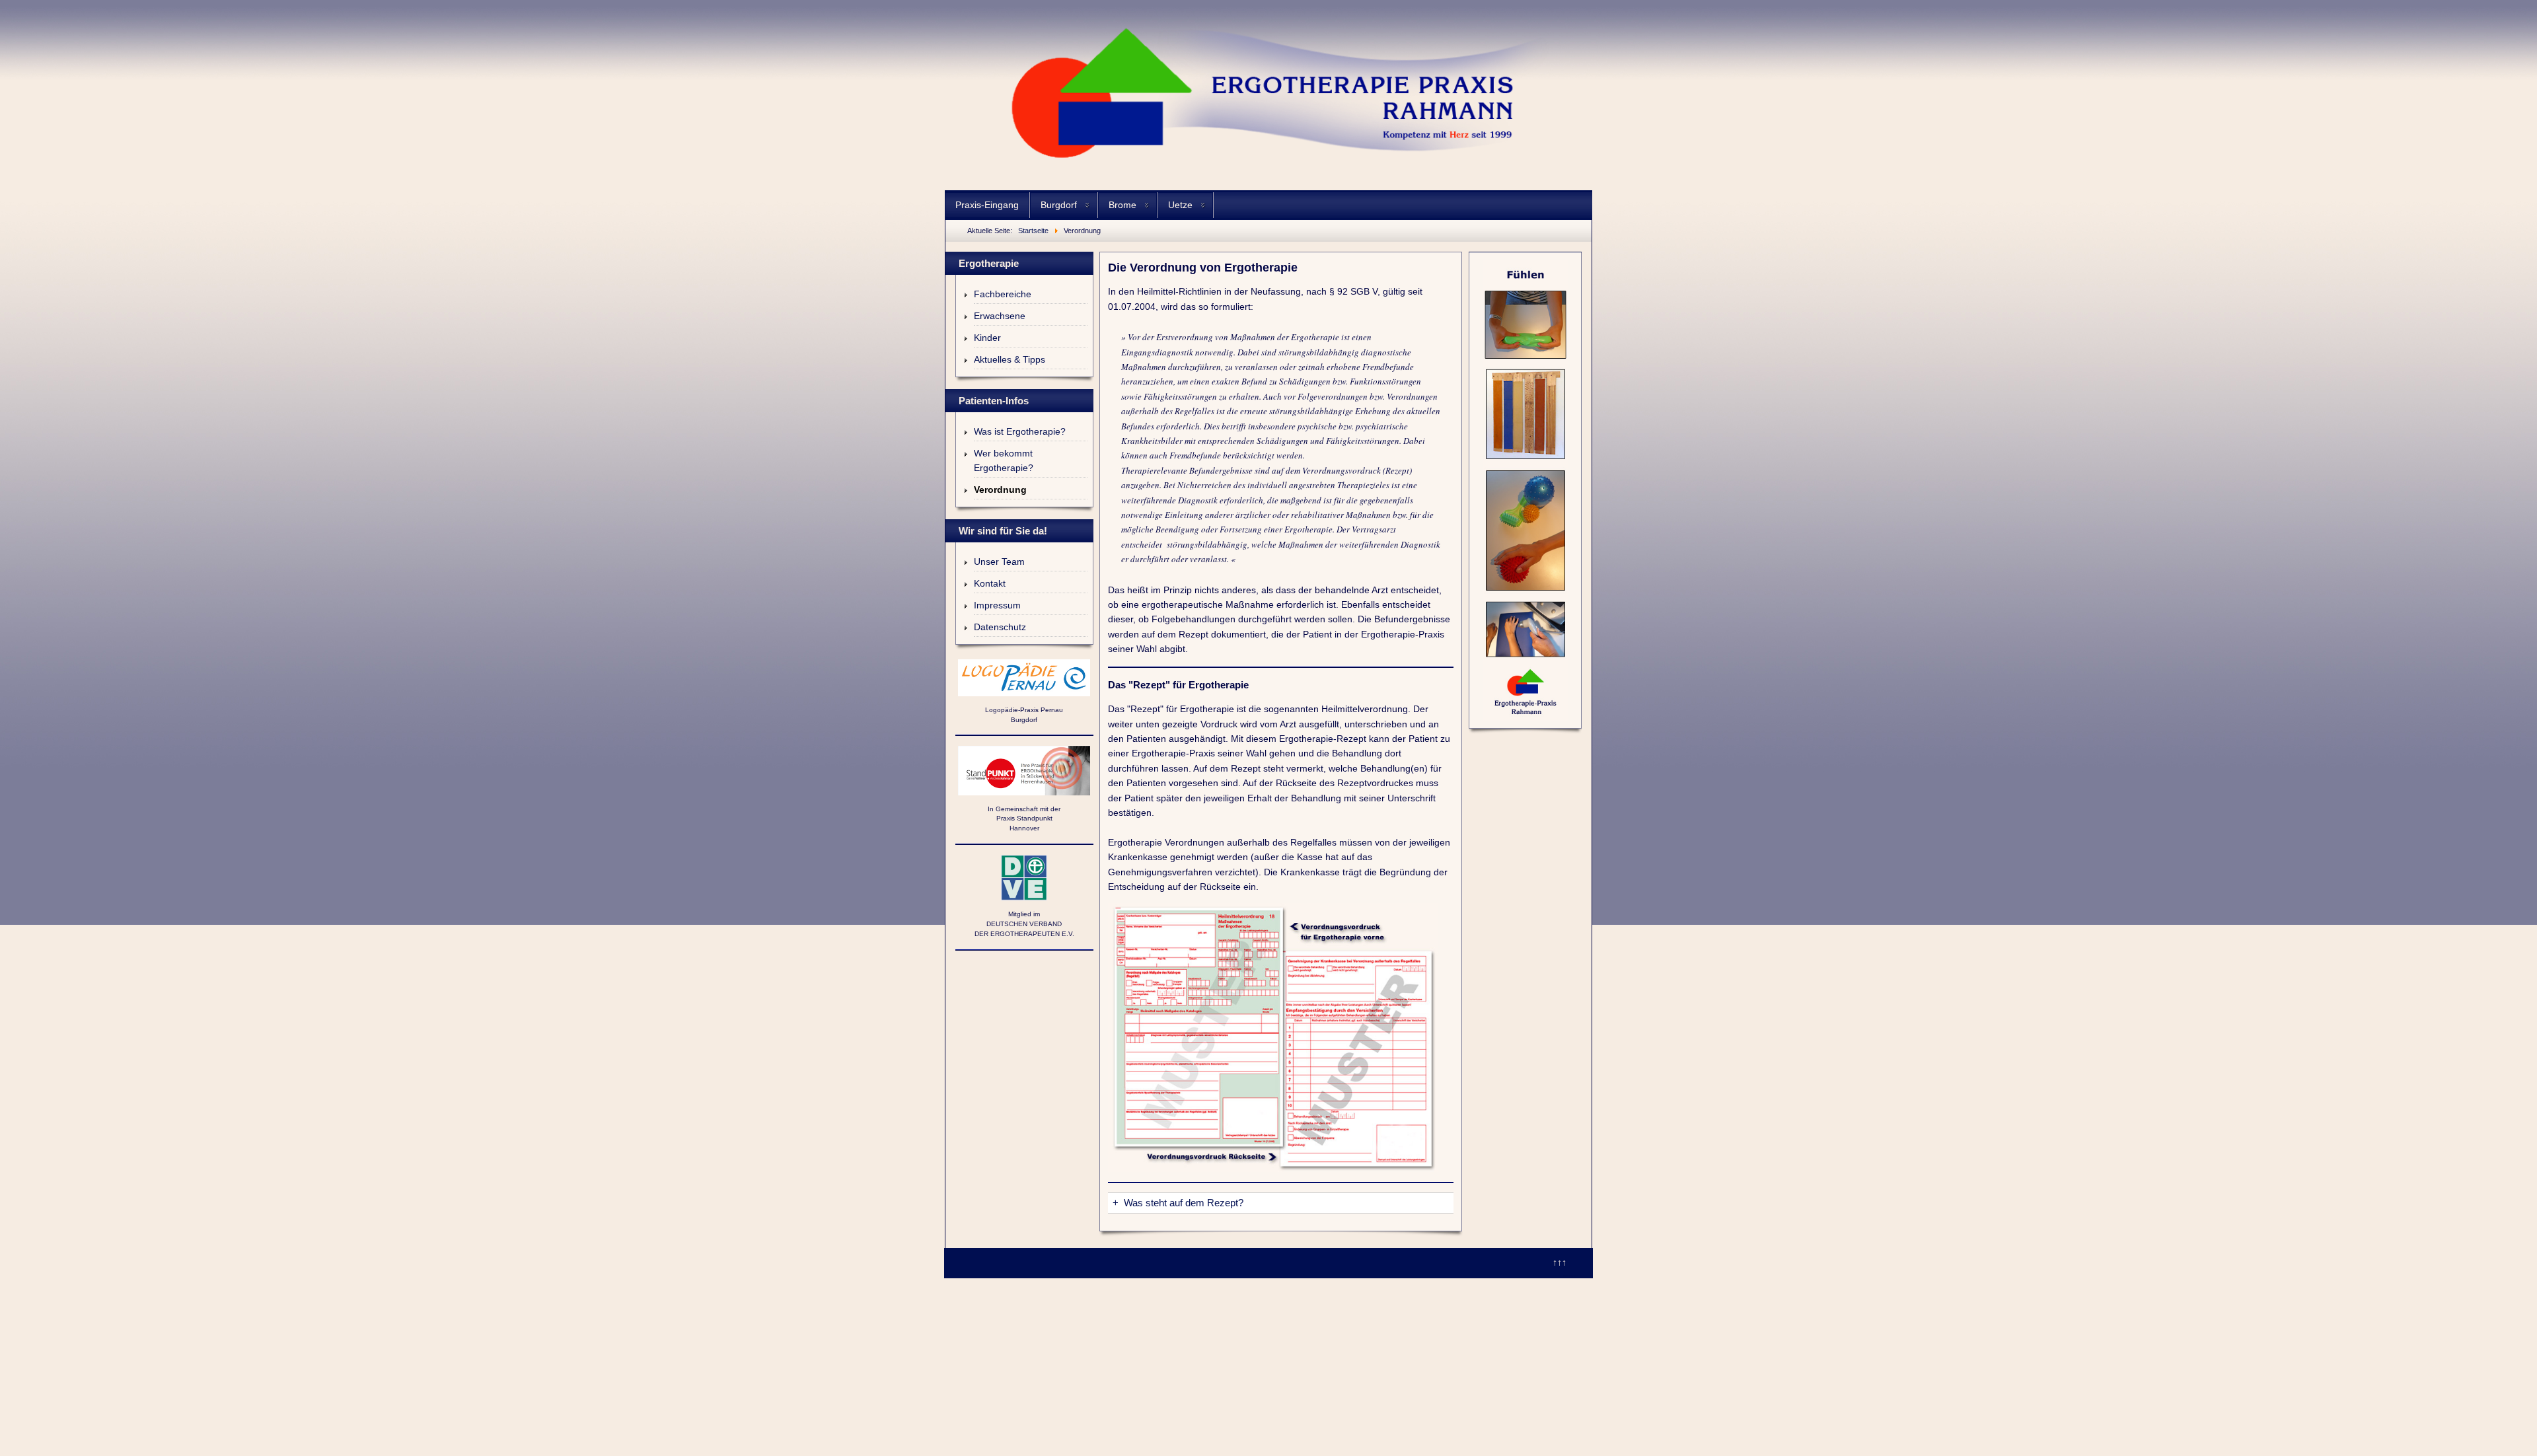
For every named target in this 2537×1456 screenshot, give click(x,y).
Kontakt (990, 583)
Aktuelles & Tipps (1010, 359)
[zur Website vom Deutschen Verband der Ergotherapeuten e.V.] (1024, 878)
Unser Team (999, 562)
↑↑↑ (1560, 1262)
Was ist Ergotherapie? (1020, 431)
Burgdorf (1059, 205)
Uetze (1180, 205)
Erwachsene (1000, 316)
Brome (1122, 205)
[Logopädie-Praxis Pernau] (1024, 678)
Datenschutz (1000, 627)
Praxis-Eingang (987, 205)
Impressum (997, 605)
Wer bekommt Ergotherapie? (1004, 460)
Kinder (987, 338)
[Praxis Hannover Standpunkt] (1024, 771)
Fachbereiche (1003, 294)
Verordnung (1000, 490)
